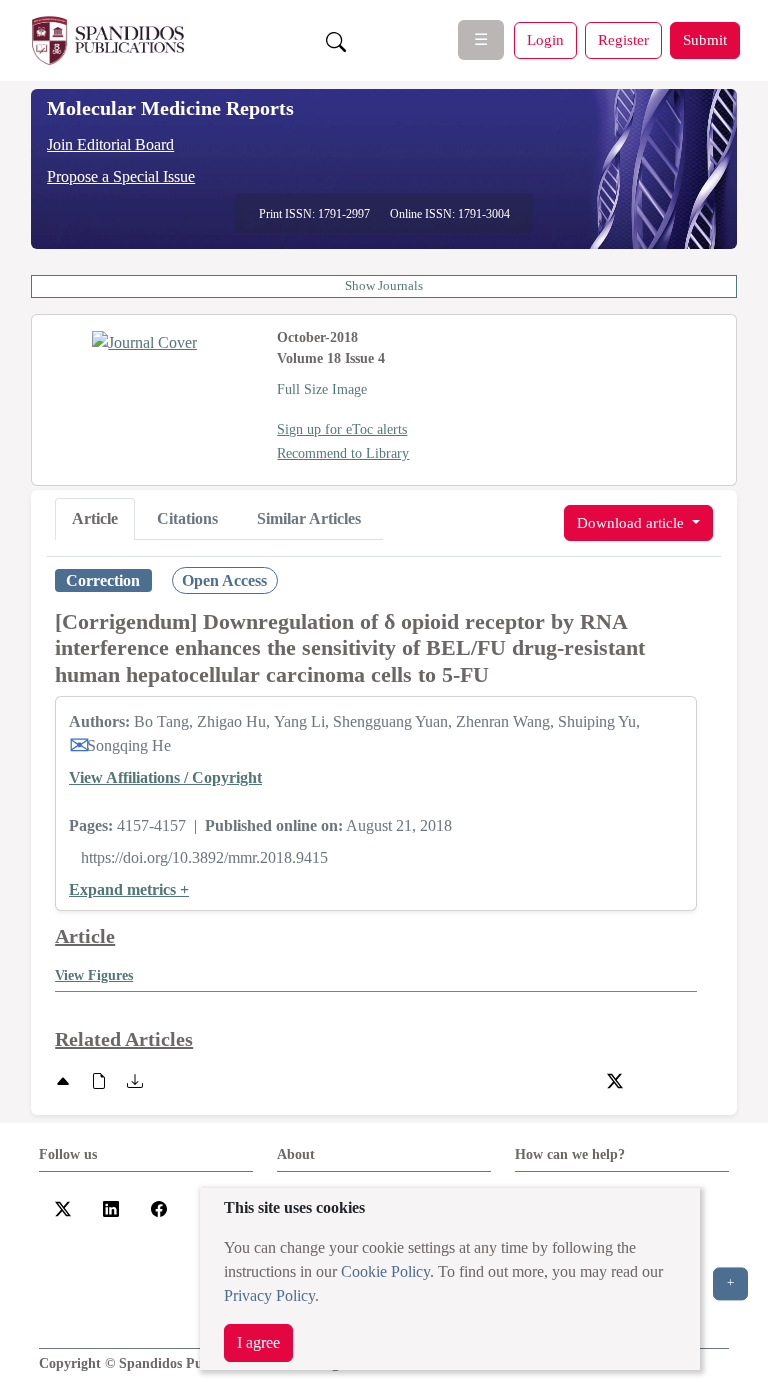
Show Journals (384, 286)
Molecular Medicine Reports (170, 108)
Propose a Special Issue (121, 176)
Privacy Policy (269, 1295)
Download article (632, 522)
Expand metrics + (129, 889)
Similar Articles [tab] (309, 518)
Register (623, 39)
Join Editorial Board (110, 144)
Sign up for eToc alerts (342, 429)
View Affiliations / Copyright (165, 777)
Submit (705, 39)
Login (545, 39)
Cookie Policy (385, 1271)
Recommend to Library (343, 453)
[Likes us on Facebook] (159, 1207)
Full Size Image (322, 389)
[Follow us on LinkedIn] (111, 1207)
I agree (258, 1342)
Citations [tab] (187, 518)
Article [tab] (95, 518)
